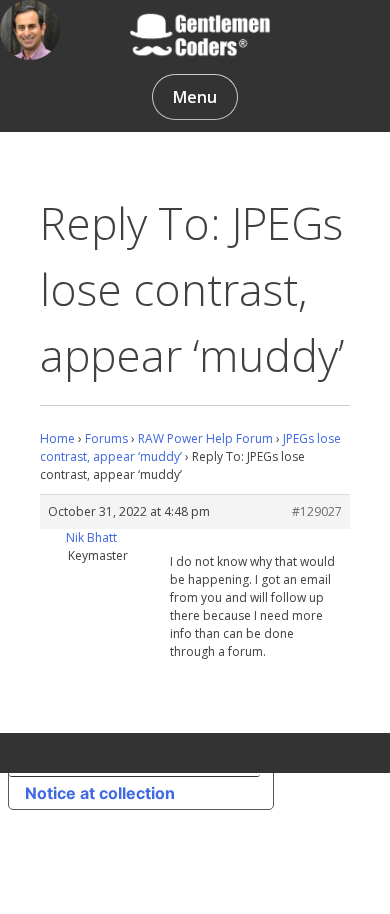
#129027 (317, 511)
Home (57, 438)
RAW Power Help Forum (205, 438)
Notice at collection (100, 793)
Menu (195, 97)
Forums (106, 438)
